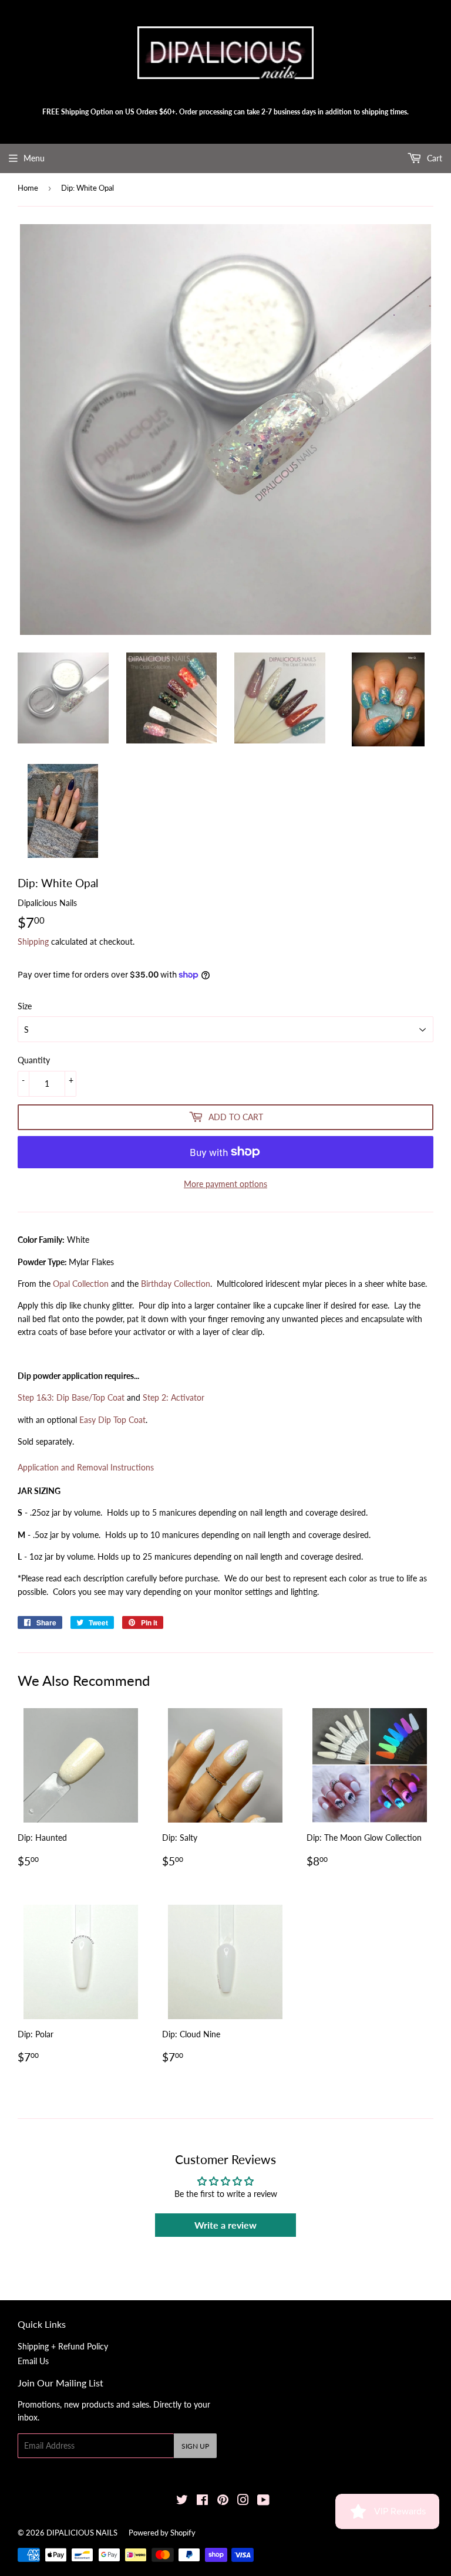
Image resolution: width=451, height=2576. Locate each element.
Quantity (34, 1060)
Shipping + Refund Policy (63, 2346)
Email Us (33, 2361)
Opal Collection (81, 1284)
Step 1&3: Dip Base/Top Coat (71, 1397)
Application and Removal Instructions (86, 1467)
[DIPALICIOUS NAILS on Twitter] (182, 2501)
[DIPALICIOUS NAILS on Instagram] (243, 2501)
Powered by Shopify (162, 2533)
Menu (34, 158)
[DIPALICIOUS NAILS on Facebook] (202, 2501)
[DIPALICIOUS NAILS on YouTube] (263, 2501)
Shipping (33, 942)
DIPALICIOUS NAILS (82, 2533)
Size (25, 1006)
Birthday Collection (176, 1284)
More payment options (225, 1184)
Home (28, 188)
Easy (112, 1420)
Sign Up (195, 2446)
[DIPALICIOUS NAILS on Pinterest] (223, 2501)
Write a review (225, 2225)
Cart (433, 158)
